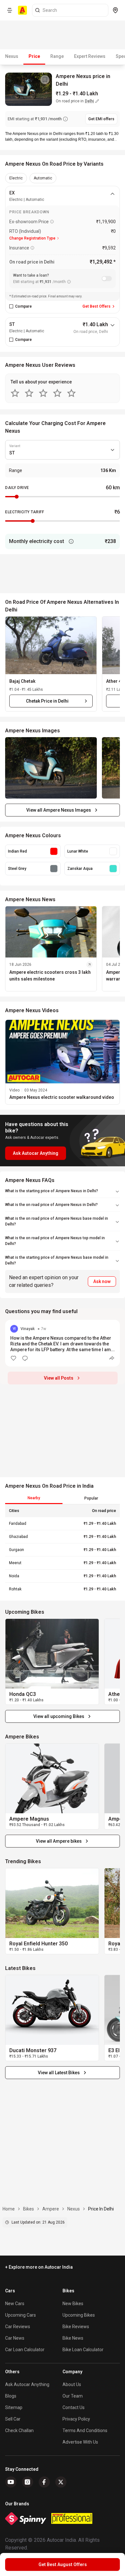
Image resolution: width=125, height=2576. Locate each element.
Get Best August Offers (63, 2564)
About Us (72, 2384)
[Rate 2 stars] (29, 393)
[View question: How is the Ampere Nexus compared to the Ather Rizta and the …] (63, 1343)
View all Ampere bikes (59, 1841)
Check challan (19, 2430)
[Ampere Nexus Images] (51, 768)
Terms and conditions (85, 2430)
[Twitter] (61, 2482)
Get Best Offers (96, 306)
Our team (73, 2396)
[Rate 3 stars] (43, 393)
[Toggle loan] (107, 279)
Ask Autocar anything (27, 2384)
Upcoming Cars (21, 2315)
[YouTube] (11, 2482)
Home (9, 2209)
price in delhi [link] (101, 2209)
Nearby (34, 1498)
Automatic (43, 178)
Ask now (102, 1281)
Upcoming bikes (79, 2315)
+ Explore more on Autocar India (39, 2267)
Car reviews (18, 2327)
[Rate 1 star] (15, 393)
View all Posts (59, 1378)
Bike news (73, 2338)
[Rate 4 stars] (57, 393)
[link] (52, 1654)
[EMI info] (65, 119)
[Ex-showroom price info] (52, 222)
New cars (15, 2304)
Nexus (12, 56)
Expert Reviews (90, 56)
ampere (51, 2209)
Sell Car (13, 2419)
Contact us (74, 2407)
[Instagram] (28, 2482)
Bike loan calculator (83, 2350)
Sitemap (14, 2407)
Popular (91, 1498)
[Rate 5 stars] (71, 393)
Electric (16, 178)
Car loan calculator (25, 2350)
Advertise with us (80, 2442)
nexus (74, 2209)
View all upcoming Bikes (59, 1716)
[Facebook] (44, 2482)
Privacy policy (76, 2419)
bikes (29, 2209)
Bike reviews (76, 2327)
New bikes (73, 2304)
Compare (23, 306)
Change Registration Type (32, 238)
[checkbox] (11, 306)
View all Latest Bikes (59, 2073)
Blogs (11, 2396)
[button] (51, 645)
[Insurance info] (32, 248)
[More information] (71, 541)
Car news (15, 2338)
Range (57, 56)
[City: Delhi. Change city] (115, 10)
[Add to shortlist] (45, 80)
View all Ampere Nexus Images (59, 810)
